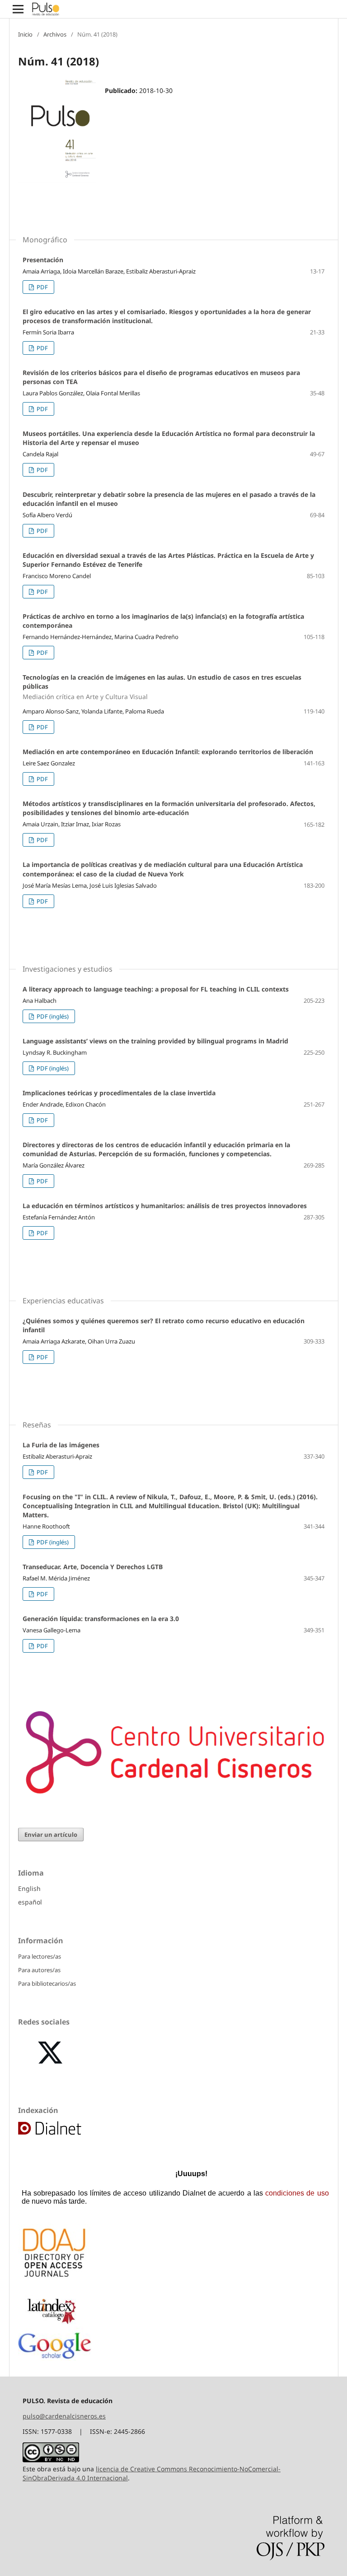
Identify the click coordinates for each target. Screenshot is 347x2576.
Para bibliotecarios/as (47, 1983)
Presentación (43, 260)
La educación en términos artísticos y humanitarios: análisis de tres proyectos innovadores (165, 1206)
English (29, 1888)
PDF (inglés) (52, 1016)
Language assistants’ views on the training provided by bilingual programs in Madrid (155, 1041)
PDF (42, 287)
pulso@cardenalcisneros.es (64, 2416)
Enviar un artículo (51, 1835)
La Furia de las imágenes (61, 1445)
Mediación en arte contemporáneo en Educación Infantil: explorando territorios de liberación (168, 752)
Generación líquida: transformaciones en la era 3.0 (101, 1619)
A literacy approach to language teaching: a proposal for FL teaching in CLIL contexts (156, 989)
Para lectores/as (40, 1956)
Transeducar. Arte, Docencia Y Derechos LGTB (93, 1567)
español (30, 1902)
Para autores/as (39, 1970)
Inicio (25, 34)
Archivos (55, 34)
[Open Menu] (18, 9)
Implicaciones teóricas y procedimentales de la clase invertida (119, 1093)
